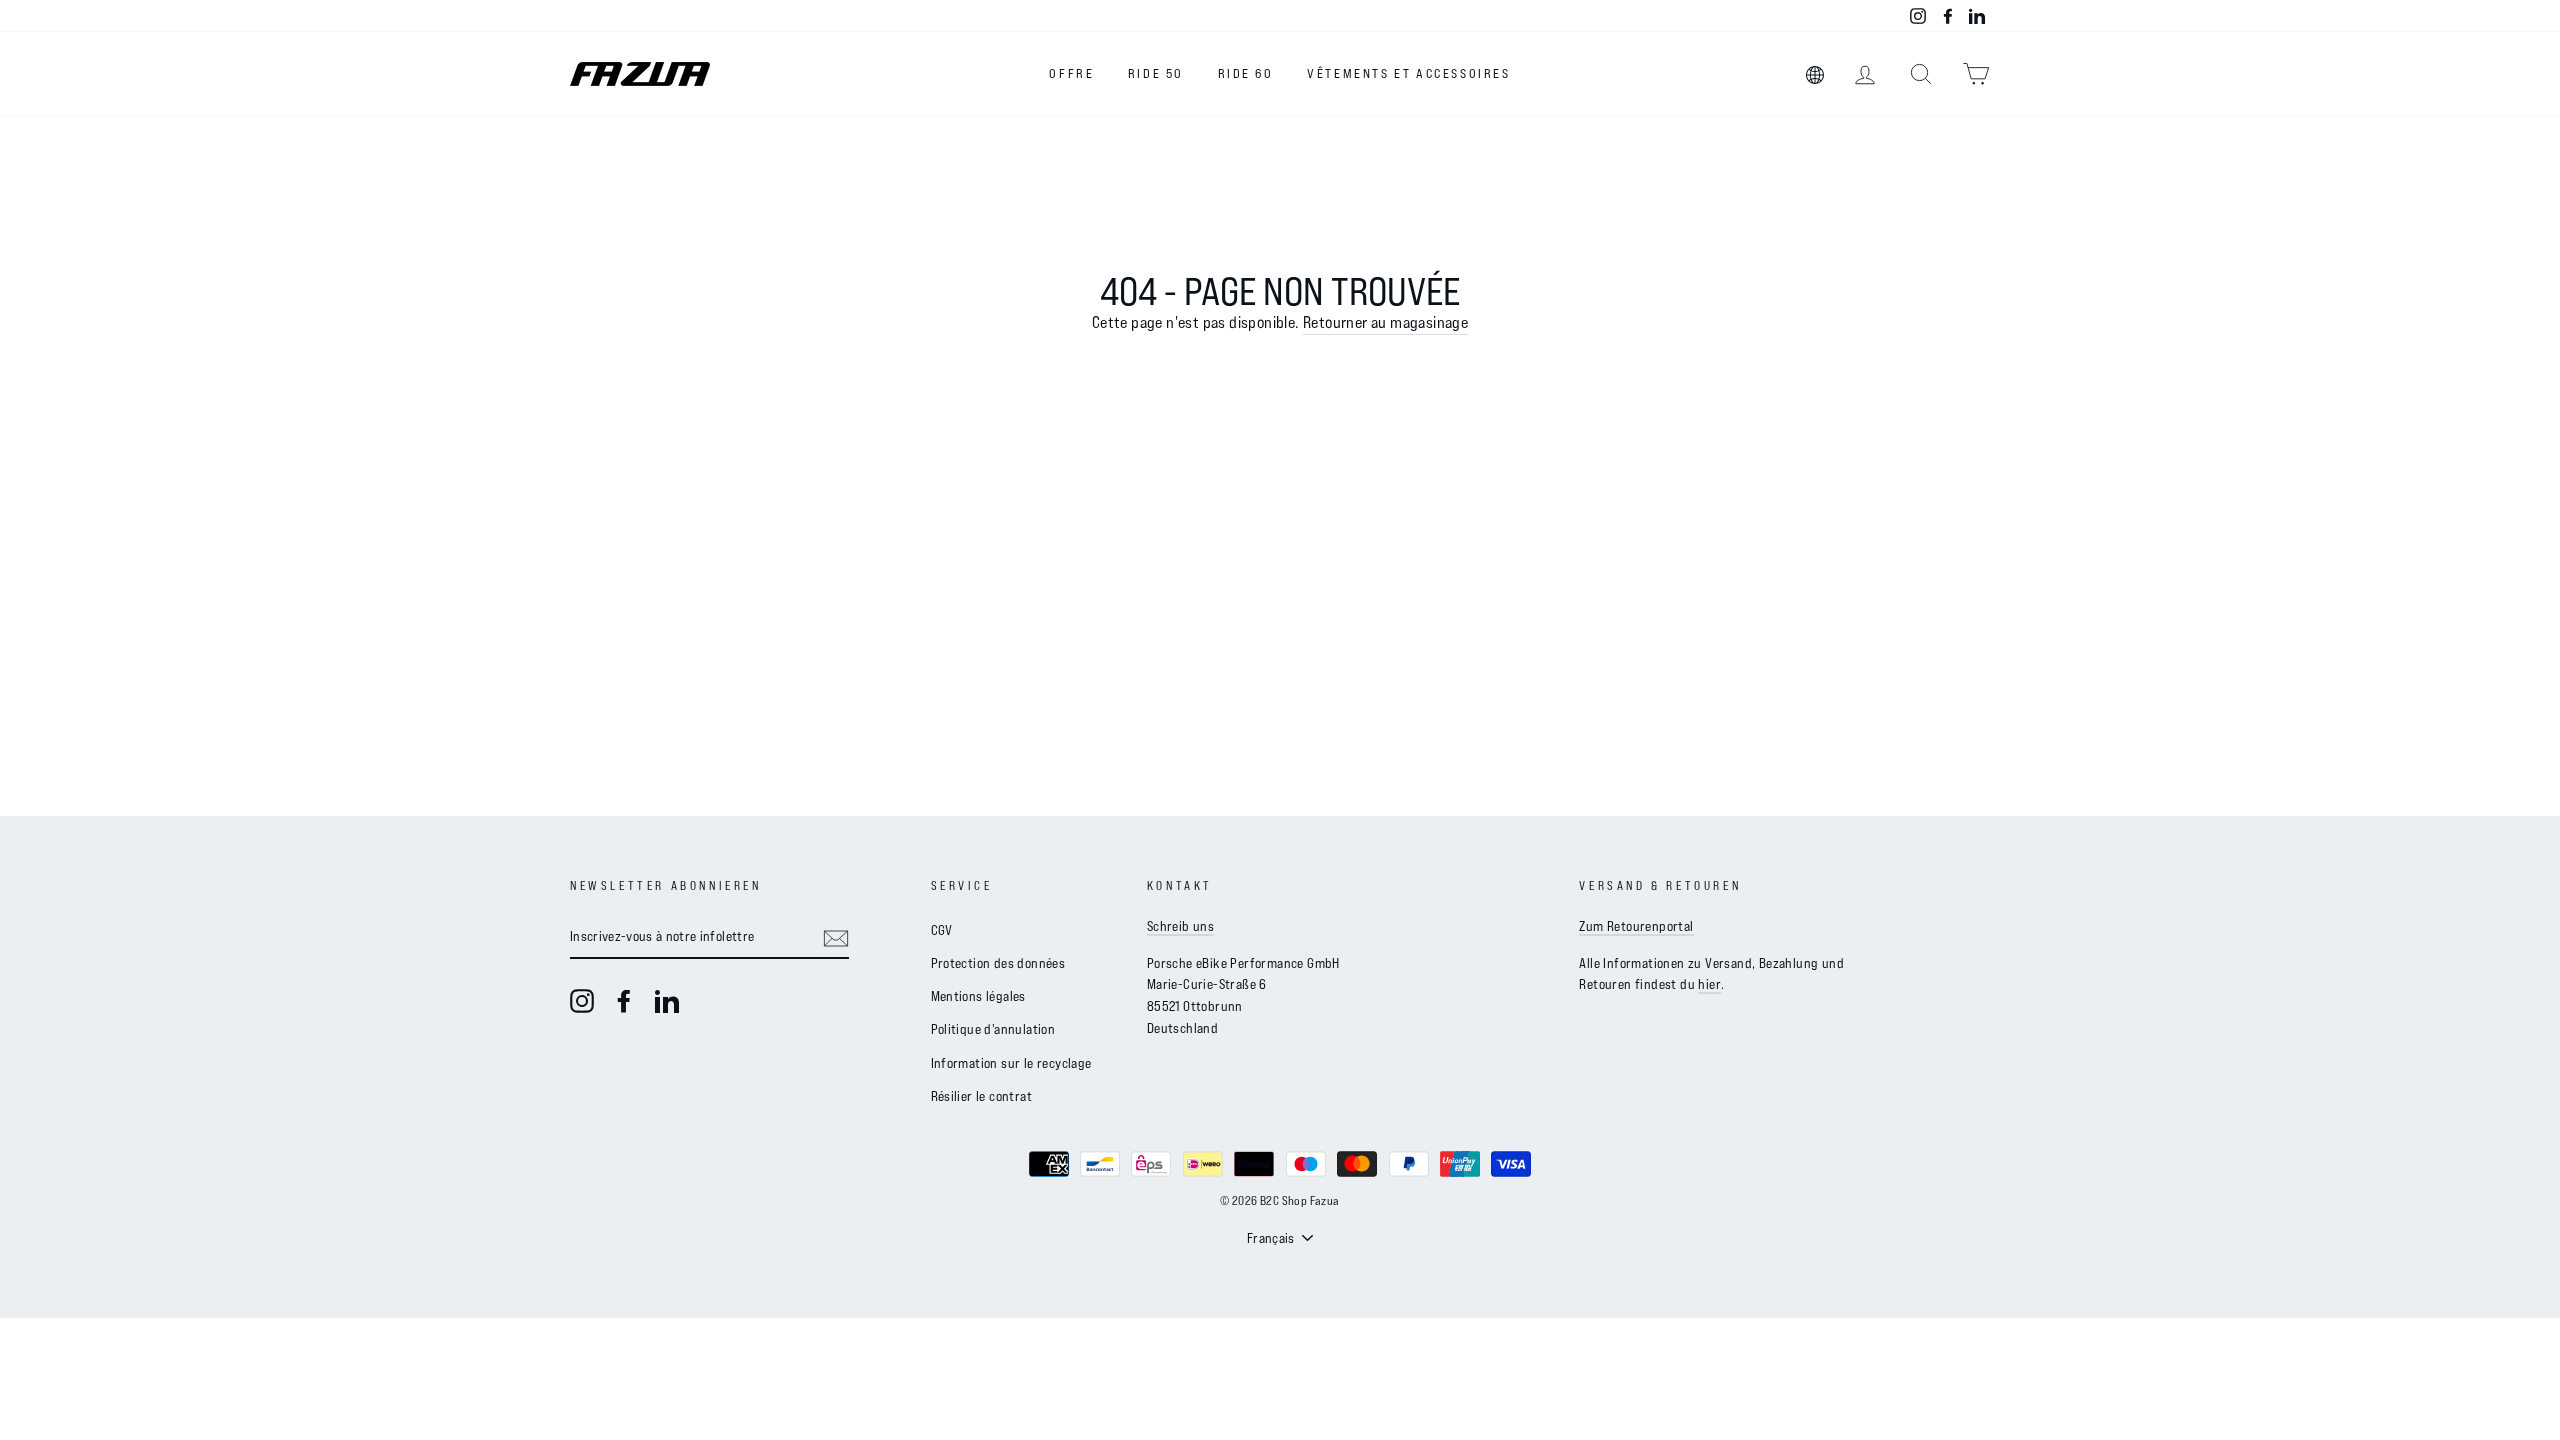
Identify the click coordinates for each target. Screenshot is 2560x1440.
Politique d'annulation (993, 1028)
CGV (942, 929)
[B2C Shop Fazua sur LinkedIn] (667, 1001)
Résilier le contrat (982, 1095)
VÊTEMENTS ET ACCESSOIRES (1408, 73)
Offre (1071, 73)
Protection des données (998, 962)
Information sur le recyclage (1011, 1062)
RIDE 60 (1246, 73)
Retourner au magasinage (1385, 321)
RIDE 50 (1156, 73)
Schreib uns (1180, 925)
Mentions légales (978, 995)
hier (1709, 983)
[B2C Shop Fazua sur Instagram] (582, 1001)
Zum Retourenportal (1636, 925)
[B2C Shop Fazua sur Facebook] (624, 1001)
